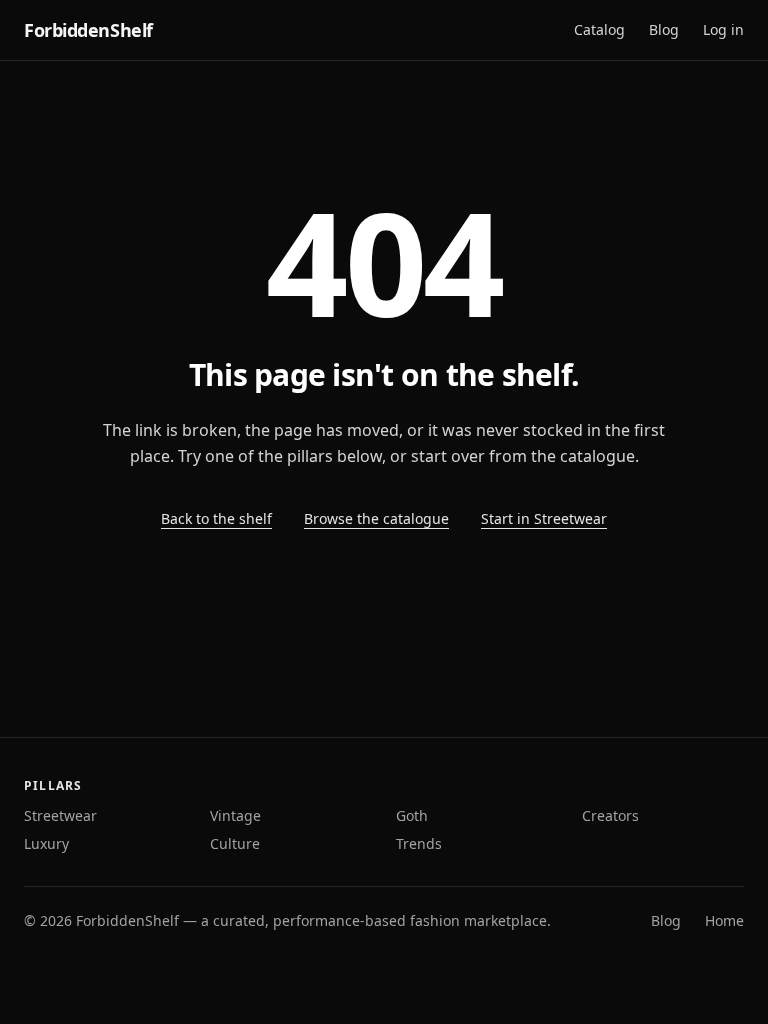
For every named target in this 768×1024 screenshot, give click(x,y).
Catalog (599, 29)
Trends (419, 843)
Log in (723, 29)
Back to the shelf (216, 518)
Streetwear (60, 815)
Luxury (46, 843)
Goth (412, 815)
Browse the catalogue (376, 518)
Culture (235, 843)
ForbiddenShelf (88, 30)
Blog (664, 29)
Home (724, 920)
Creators (610, 815)
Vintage (235, 815)
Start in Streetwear (544, 518)
